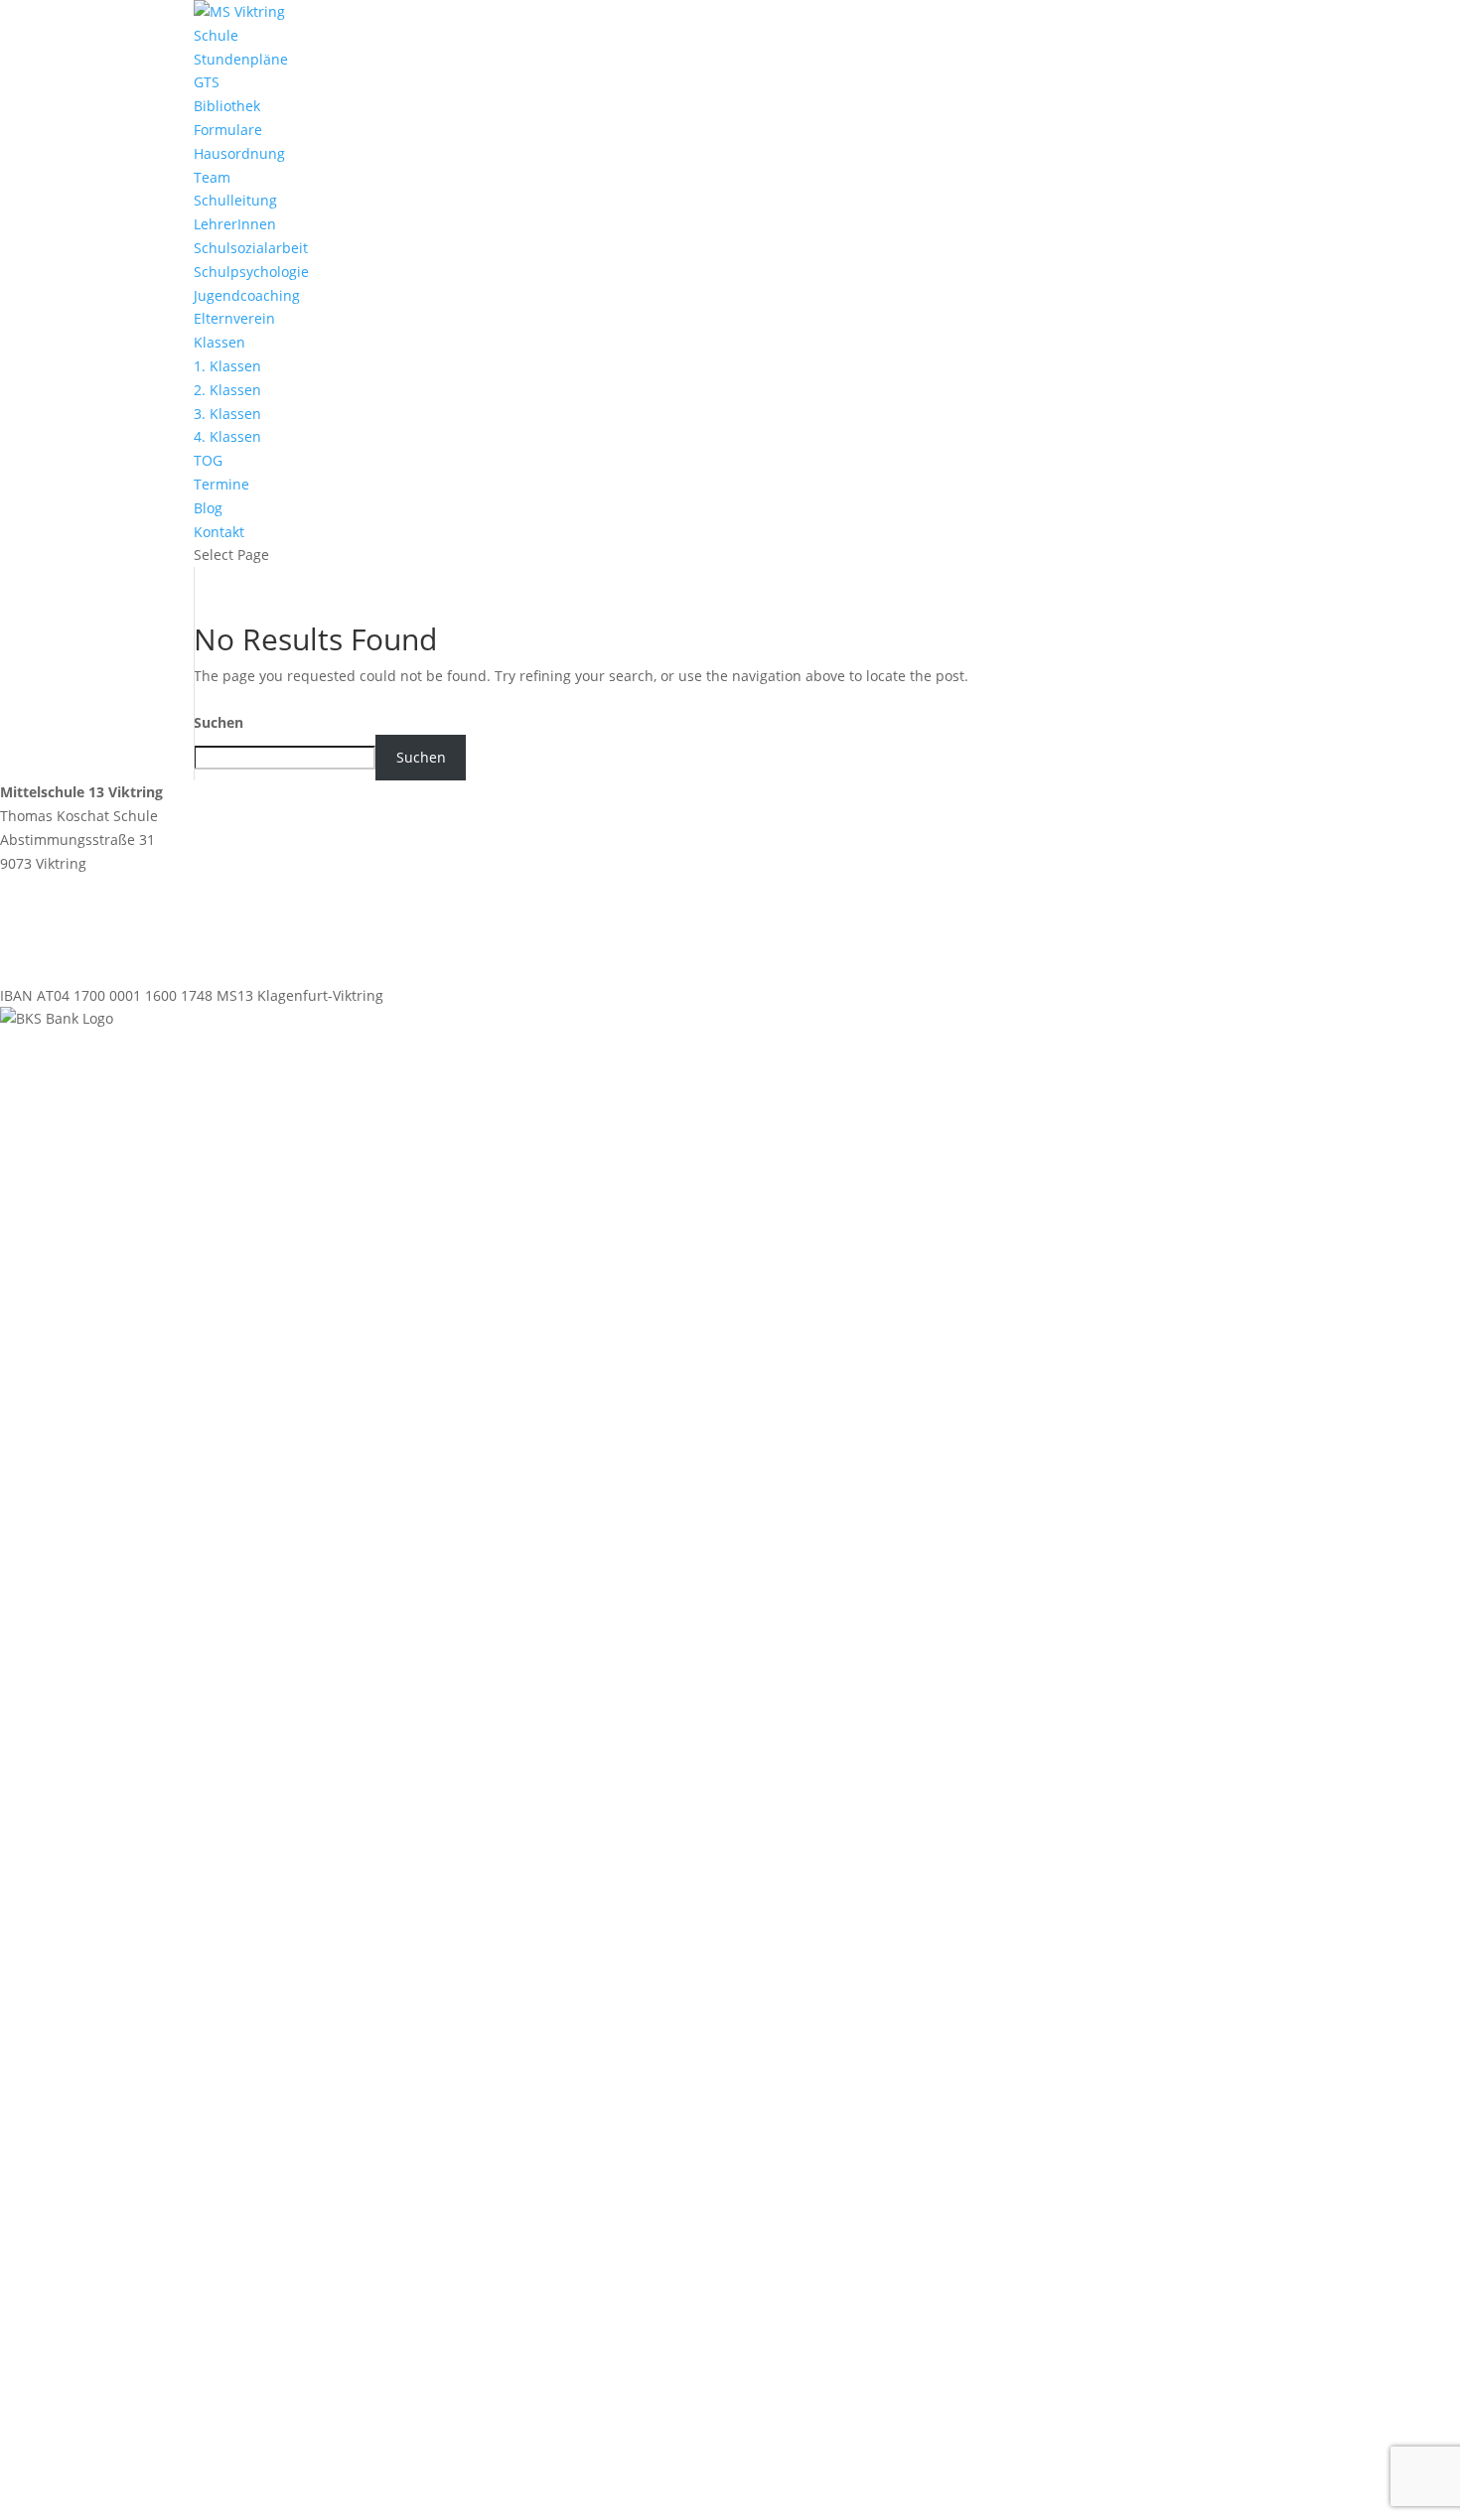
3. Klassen (227, 414)
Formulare (228, 130)
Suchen (219, 722)
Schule (216, 35)
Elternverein (234, 318)
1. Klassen (227, 366)
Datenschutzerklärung (74, 972)
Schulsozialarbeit (251, 248)
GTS (207, 82)
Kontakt (219, 532)
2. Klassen (227, 390)
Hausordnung (239, 153)
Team (212, 177)
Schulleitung (235, 200)
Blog (208, 508)
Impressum (38, 948)
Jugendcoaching (247, 295)
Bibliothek (227, 106)
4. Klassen (227, 436)
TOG (208, 460)
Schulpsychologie (251, 272)
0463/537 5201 (48, 900)
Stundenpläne (241, 59)
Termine (221, 484)
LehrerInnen (235, 224)
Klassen (219, 342)
